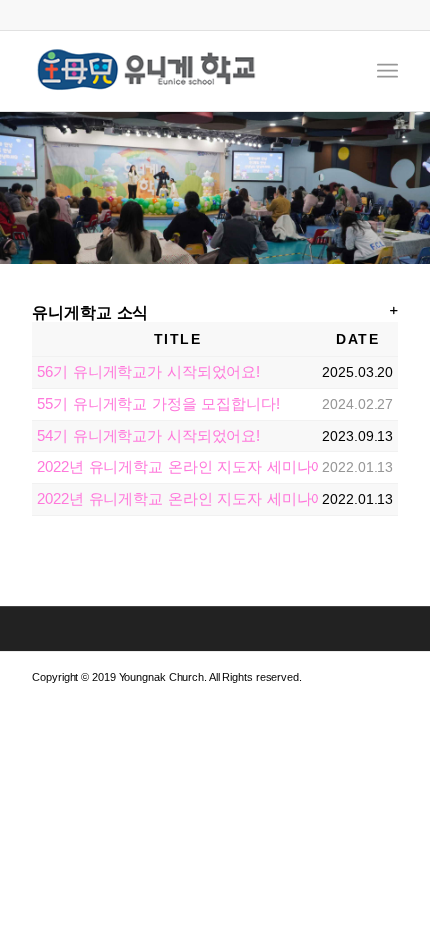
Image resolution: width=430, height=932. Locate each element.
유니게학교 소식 (90, 312)
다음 (412, 188)
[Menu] (387, 71)
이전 (17, 188)
